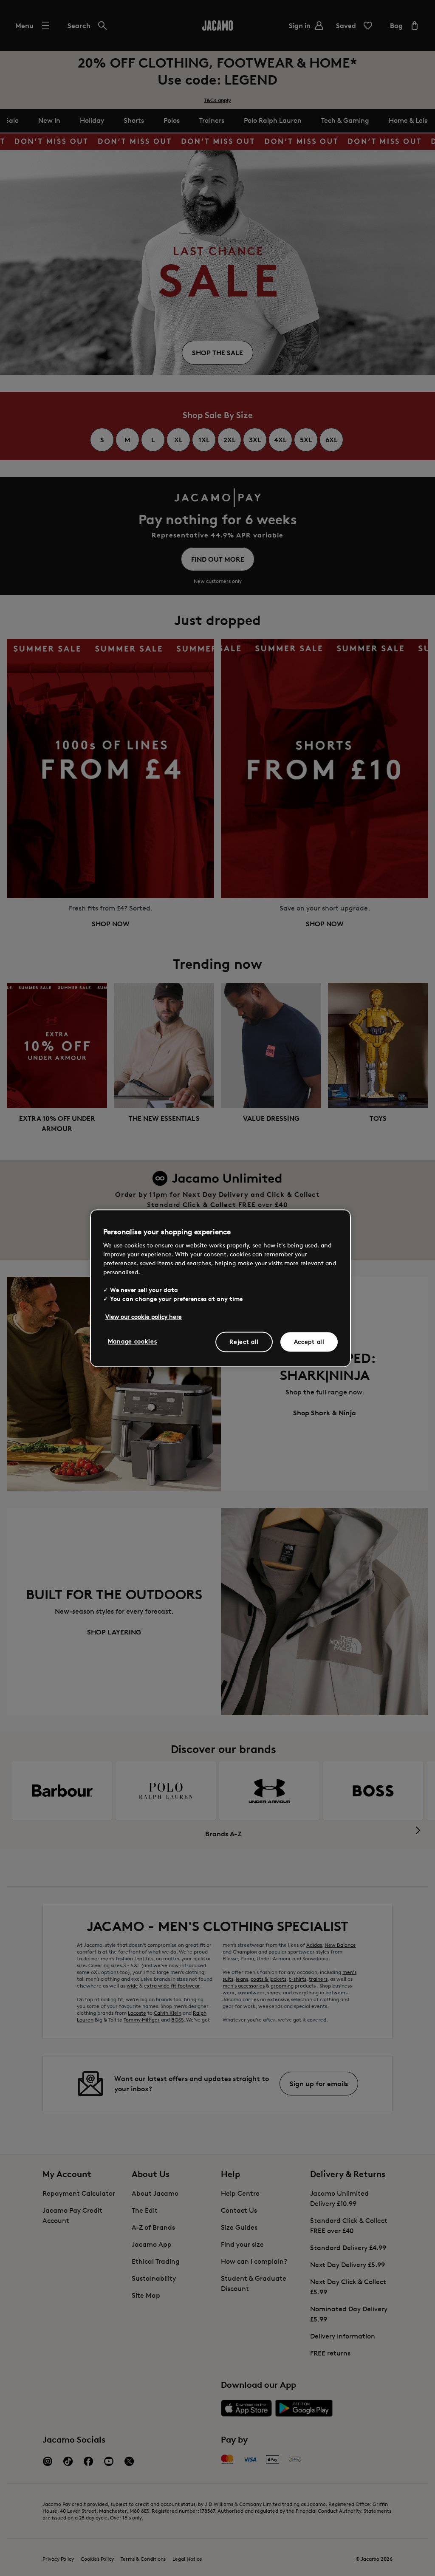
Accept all (309, 1342)
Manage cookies (133, 1341)
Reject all (244, 1342)
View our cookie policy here (144, 1316)
